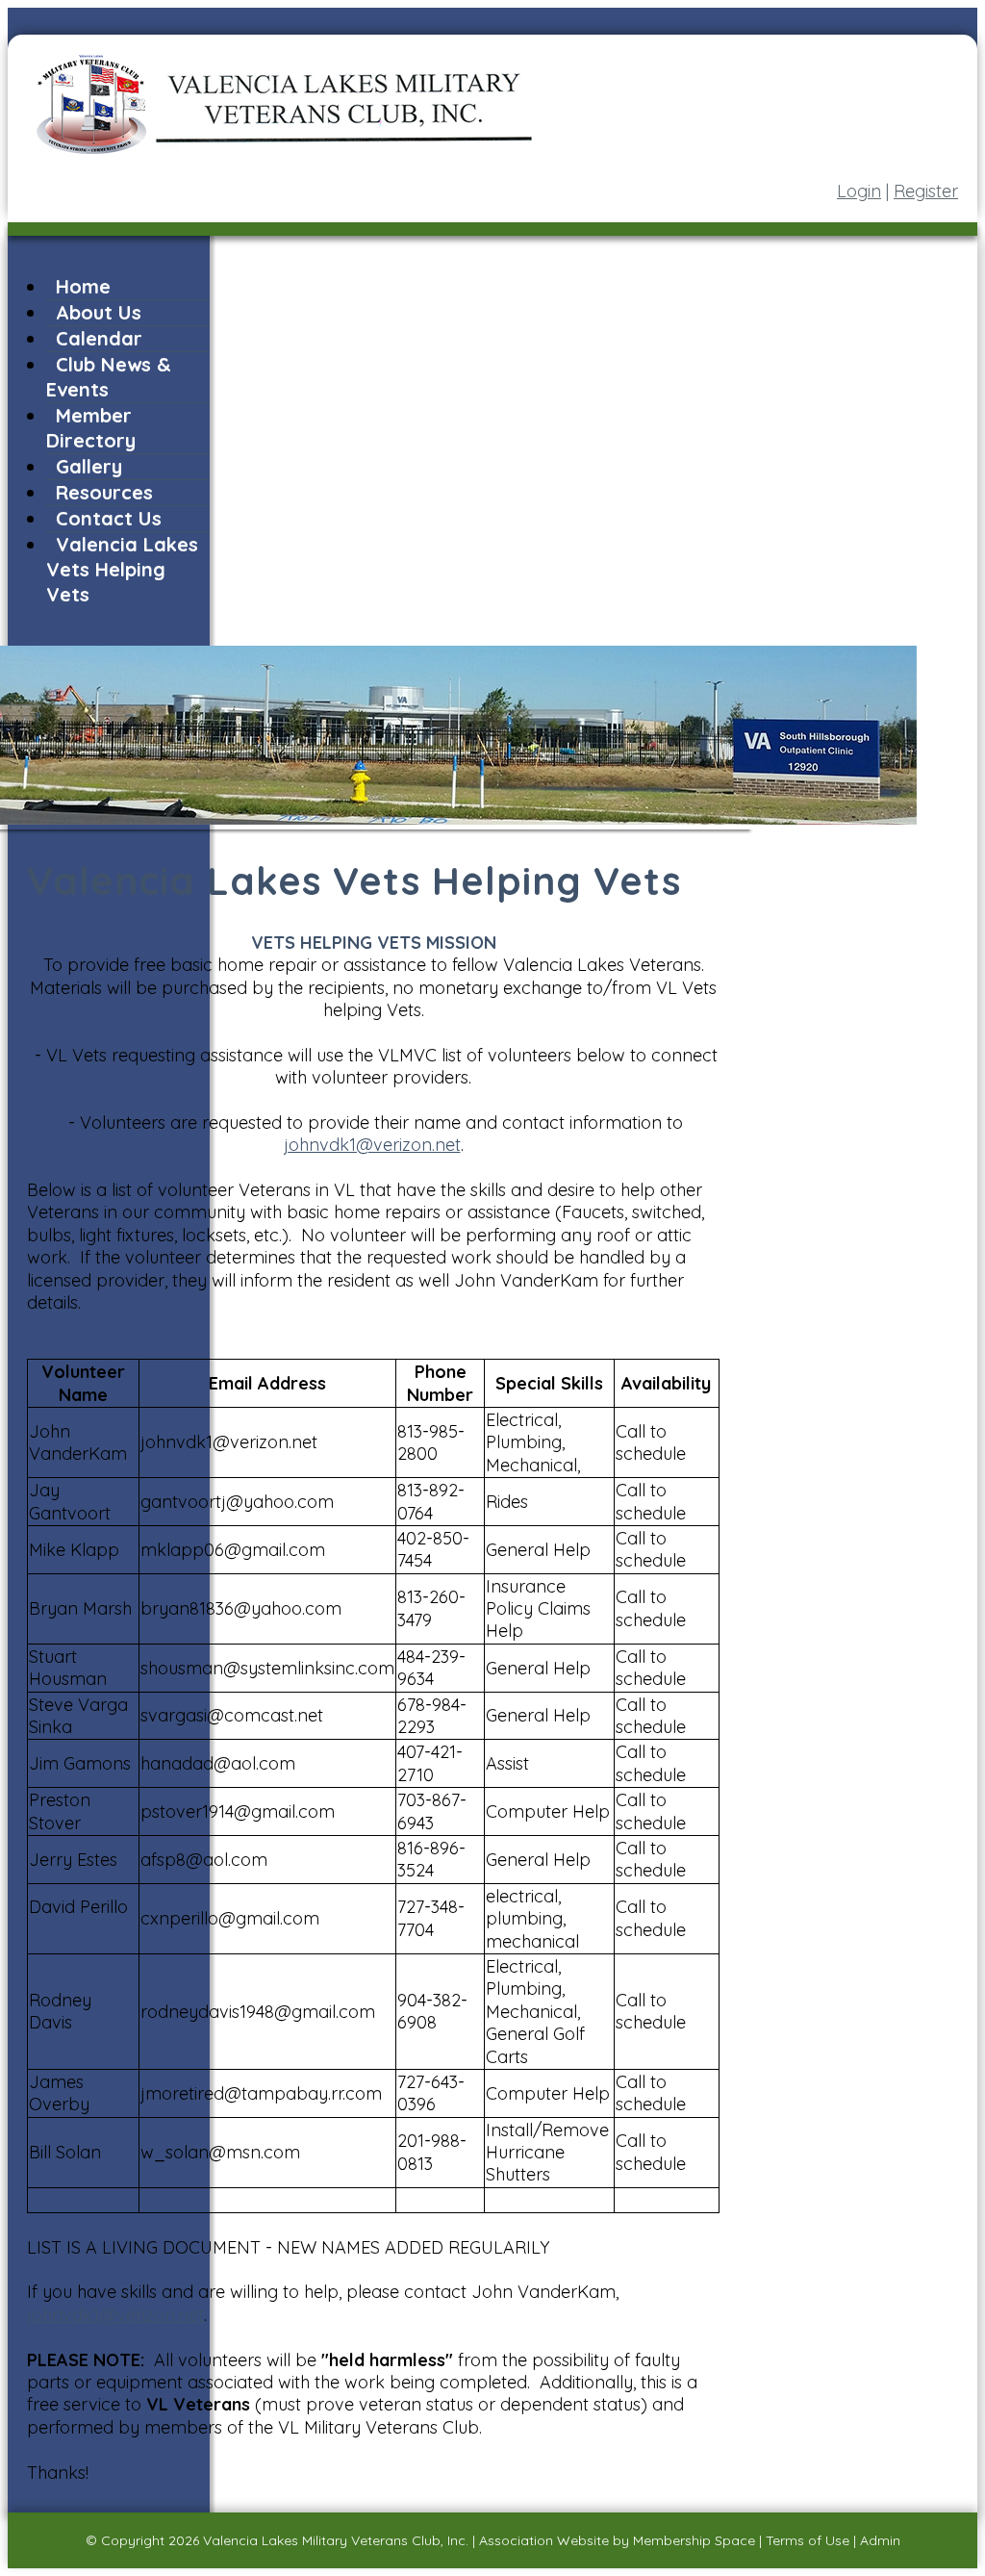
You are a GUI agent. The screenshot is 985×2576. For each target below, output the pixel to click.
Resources (104, 492)
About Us (99, 312)
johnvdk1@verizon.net (372, 1145)
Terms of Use (808, 2540)
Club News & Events (109, 377)
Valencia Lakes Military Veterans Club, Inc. (336, 2540)
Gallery (89, 466)
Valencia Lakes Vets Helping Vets (122, 569)
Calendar (99, 338)
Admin (880, 2540)
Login (859, 191)
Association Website (544, 2540)
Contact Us (109, 518)
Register (926, 191)
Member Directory (91, 428)
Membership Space (694, 2540)
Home (83, 286)
